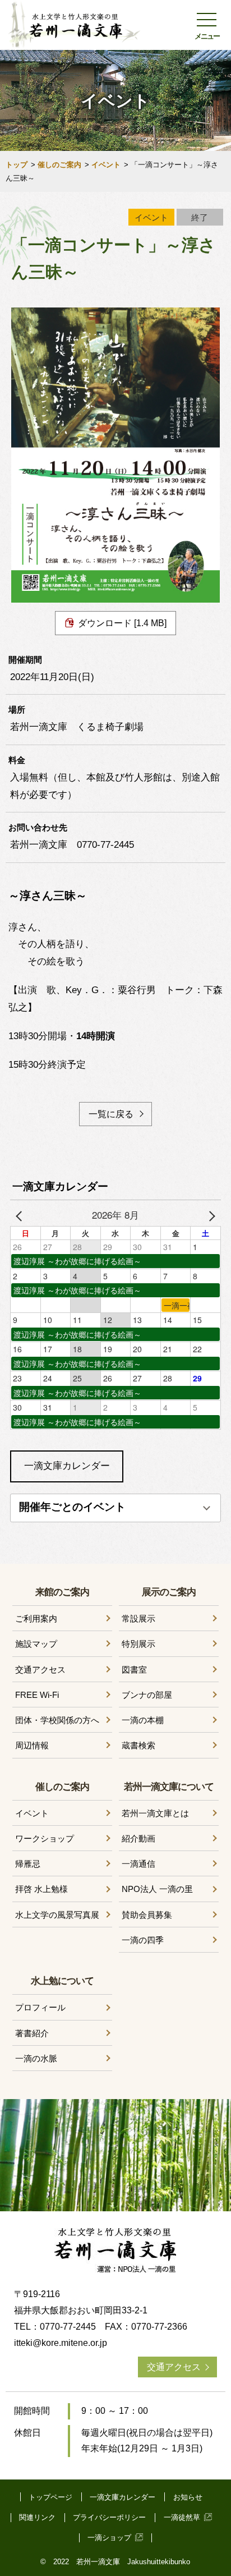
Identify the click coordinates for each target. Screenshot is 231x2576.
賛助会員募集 (147, 1915)
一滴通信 (138, 1864)
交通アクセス (40, 1670)
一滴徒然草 (182, 2517)
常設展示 (138, 1618)
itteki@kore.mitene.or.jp (61, 2343)
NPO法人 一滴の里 (157, 1889)
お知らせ (188, 2497)
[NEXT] (210, 1215)
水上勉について (62, 1980)
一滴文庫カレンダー (67, 1466)
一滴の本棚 (143, 1720)
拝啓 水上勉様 (41, 1889)
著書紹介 (32, 2033)
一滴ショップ (109, 2538)
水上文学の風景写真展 (57, 1915)
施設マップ (36, 1644)
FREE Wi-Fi (37, 1695)
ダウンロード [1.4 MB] (122, 623)
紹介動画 (138, 1838)
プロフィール (40, 2007)
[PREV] (21, 1215)
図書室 (134, 1670)
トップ (17, 165)
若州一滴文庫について (169, 1786)
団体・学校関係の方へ (57, 1720)
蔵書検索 (138, 1745)
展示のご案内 (169, 1592)
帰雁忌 (28, 1864)
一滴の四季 (143, 1940)
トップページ (50, 2497)
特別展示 (138, 1644)
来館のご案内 (62, 1592)
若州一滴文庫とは (155, 1813)
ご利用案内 (36, 1618)
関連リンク (37, 2517)
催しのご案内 (59, 165)
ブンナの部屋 (147, 1695)
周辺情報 (32, 1745)
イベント (106, 165)
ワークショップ (45, 1838)
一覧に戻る (111, 1114)
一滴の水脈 (36, 2058)
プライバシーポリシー (109, 2517)
